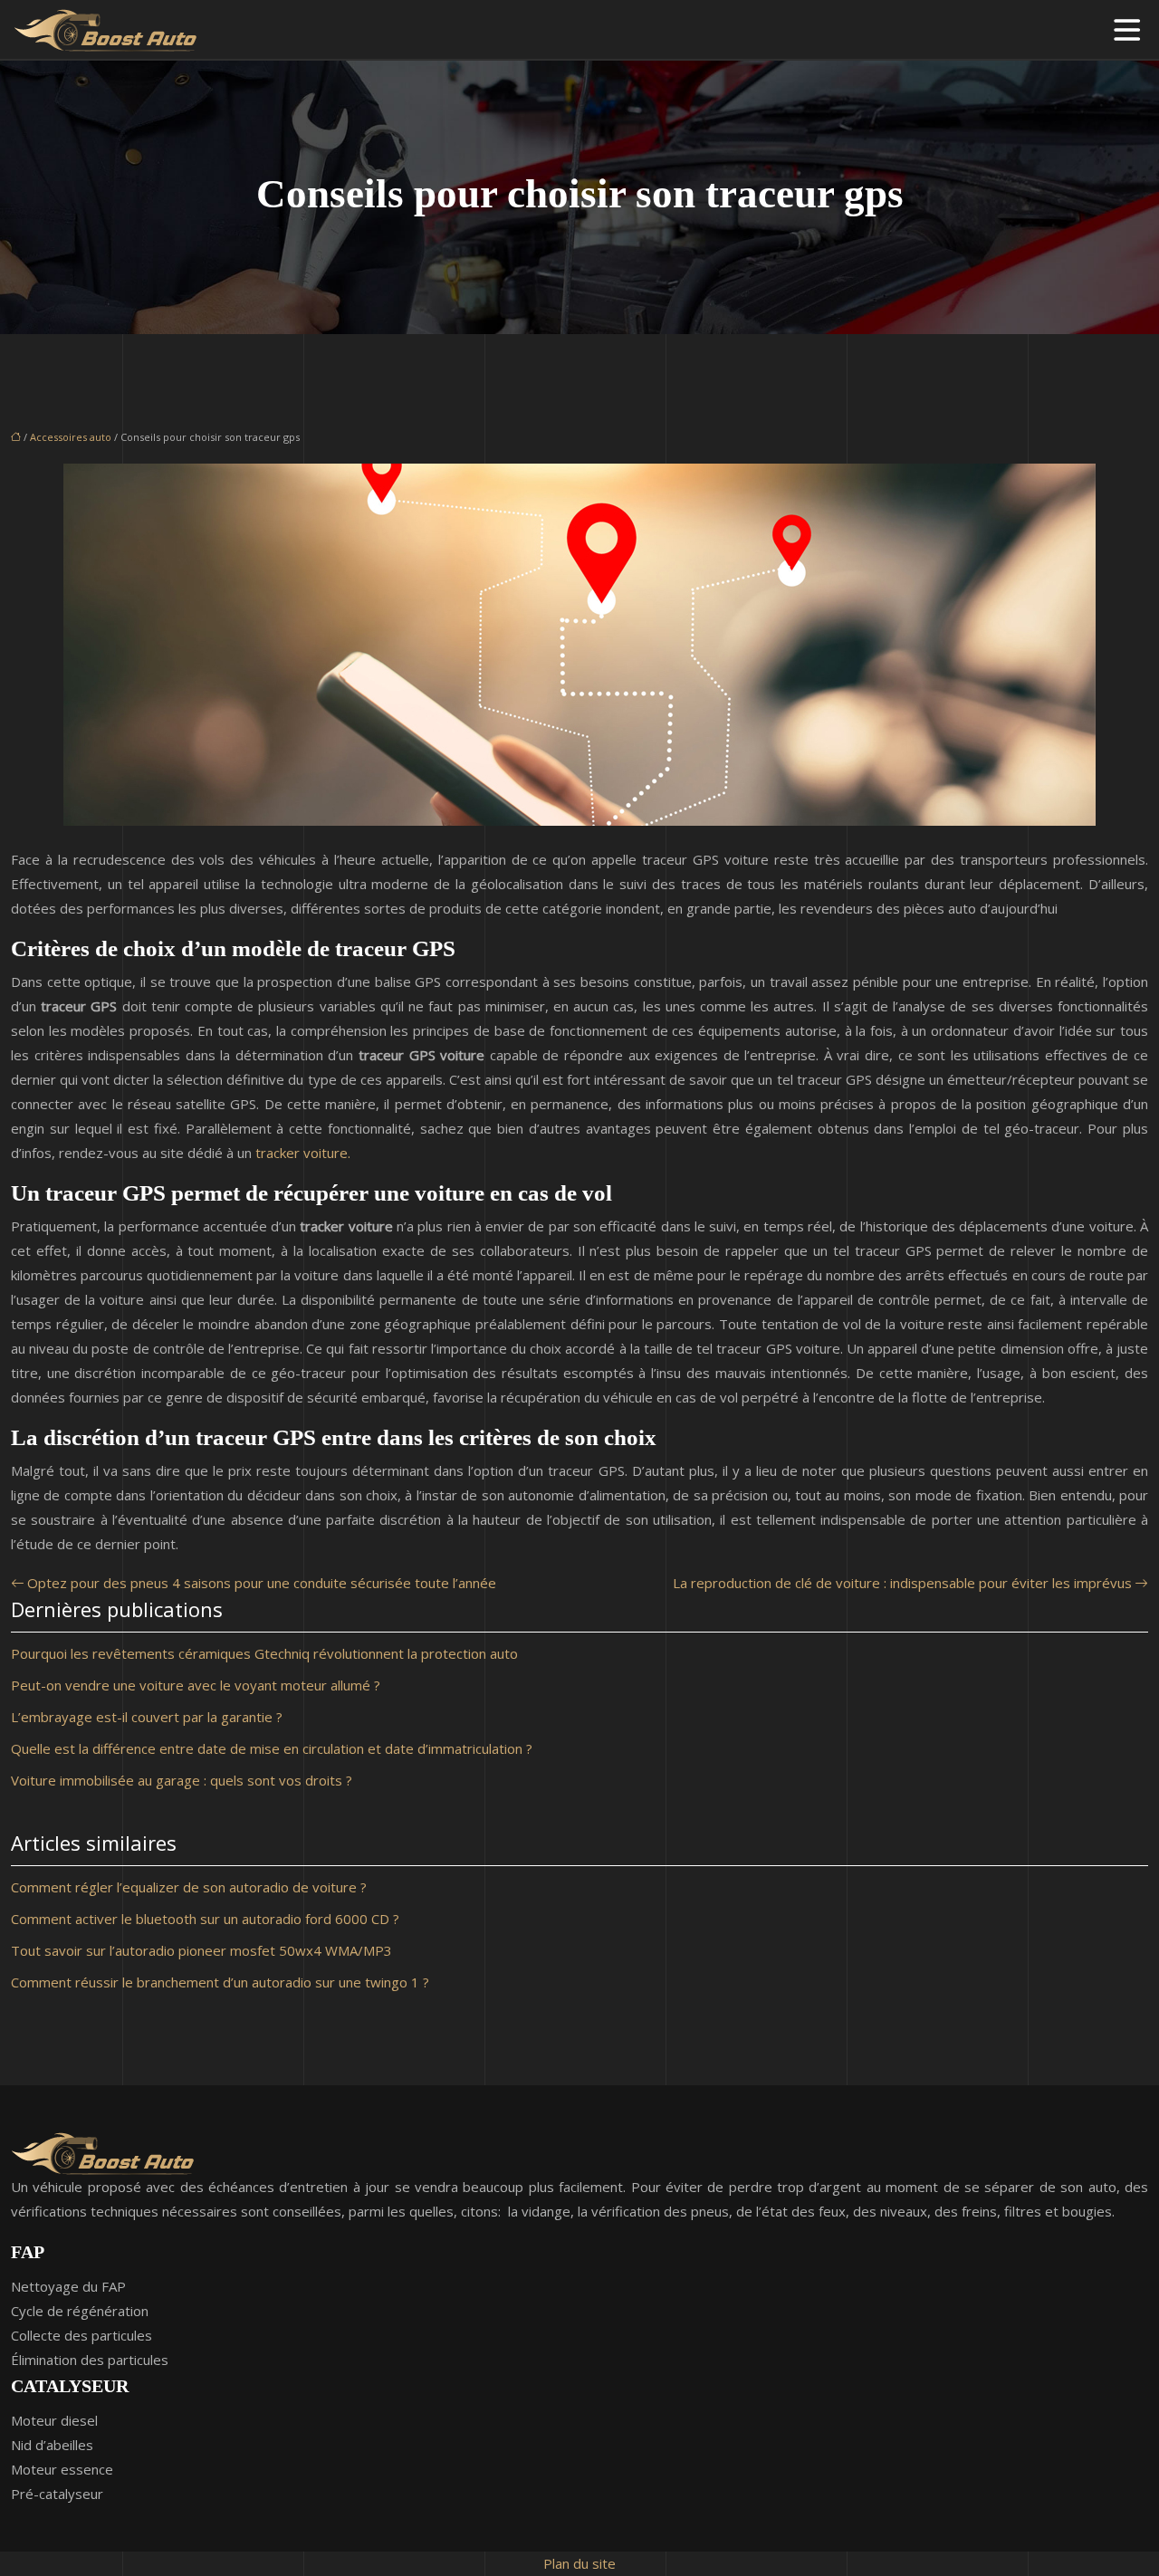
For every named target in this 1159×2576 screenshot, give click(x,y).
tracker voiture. (303, 1153)
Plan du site (579, 2563)
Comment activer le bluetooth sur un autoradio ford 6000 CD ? (205, 1919)
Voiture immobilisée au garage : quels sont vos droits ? (182, 1780)
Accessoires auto (71, 437)
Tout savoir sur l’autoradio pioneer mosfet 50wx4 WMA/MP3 (201, 1950)
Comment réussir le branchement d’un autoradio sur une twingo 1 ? (220, 1982)
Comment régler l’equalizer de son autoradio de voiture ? (189, 1887)
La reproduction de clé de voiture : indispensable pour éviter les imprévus (902, 1583)
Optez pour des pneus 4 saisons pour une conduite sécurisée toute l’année (262, 1583)
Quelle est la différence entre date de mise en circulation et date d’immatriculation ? (272, 1748)
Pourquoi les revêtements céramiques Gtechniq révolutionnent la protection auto (264, 1653)
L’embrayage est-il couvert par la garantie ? (147, 1717)
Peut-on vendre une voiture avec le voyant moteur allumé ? (196, 1685)
